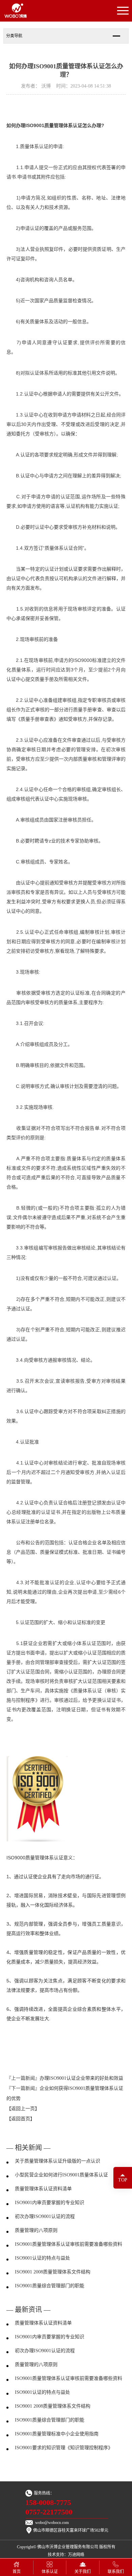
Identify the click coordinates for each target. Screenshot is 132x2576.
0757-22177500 (49, 2512)
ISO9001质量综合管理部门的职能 (50, 2286)
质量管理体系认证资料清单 (43, 2189)
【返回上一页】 (23, 2109)
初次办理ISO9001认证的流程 (45, 2216)
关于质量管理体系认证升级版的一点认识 (58, 2161)
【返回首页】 (21, 2119)
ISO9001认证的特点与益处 (42, 2258)
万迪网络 (76, 2555)
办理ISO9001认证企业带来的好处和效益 (81, 2078)
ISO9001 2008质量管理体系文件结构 (53, 2272)
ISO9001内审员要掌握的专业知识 (50, 2203)
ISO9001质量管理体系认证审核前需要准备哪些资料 (69, 2244)
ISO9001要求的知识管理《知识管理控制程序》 (64, 2448)
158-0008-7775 (48, 2503)
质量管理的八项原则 (36, 2230)
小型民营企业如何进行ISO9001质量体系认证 (61, 2175)
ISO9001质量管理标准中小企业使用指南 (57, 2434)
